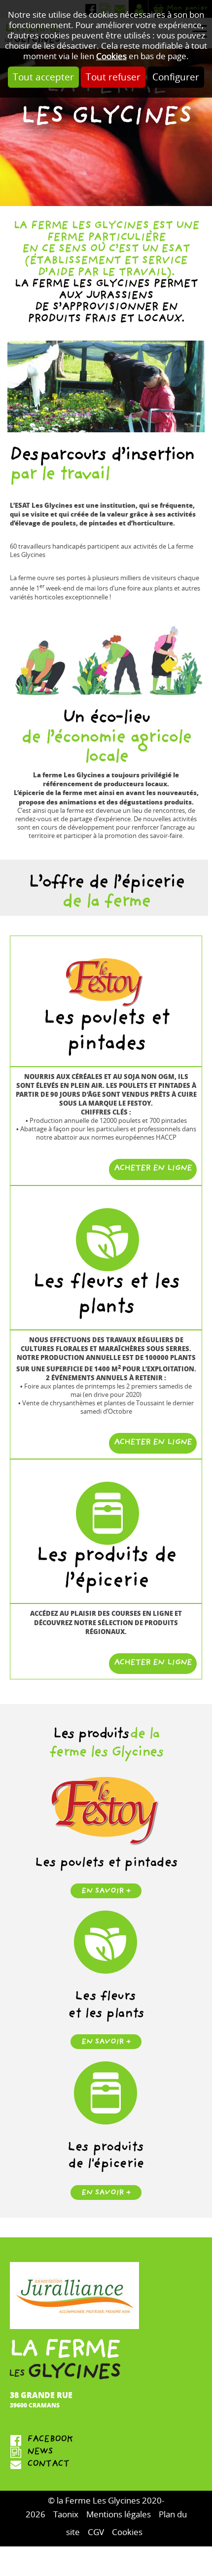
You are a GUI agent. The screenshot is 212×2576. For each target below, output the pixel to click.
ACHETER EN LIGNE (153, 1169)
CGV (96, 2532)
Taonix (66, 2515)
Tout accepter (43, 77)
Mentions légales (119, 2515)
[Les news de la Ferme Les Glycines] (106, 2453)
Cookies (111, 56)
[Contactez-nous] (106, 2465)
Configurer (176, 77)
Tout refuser (113, 77)
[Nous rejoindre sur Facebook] (106, 2440)
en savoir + (106, 1892)
